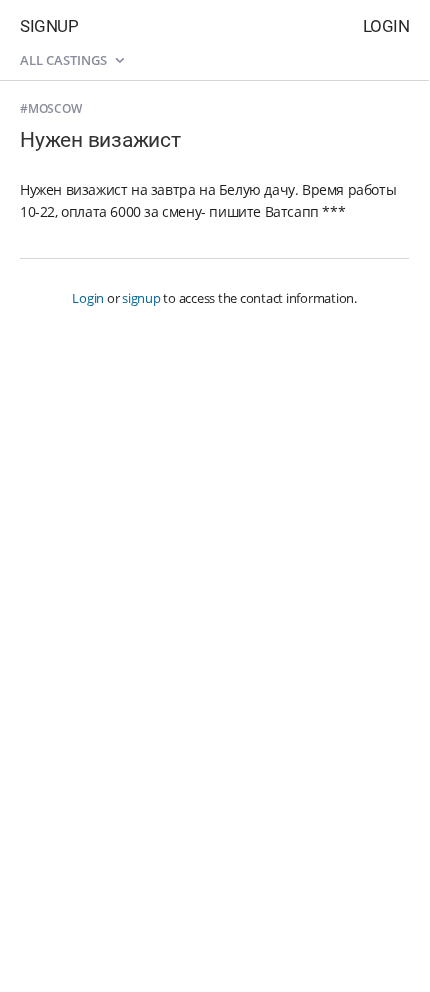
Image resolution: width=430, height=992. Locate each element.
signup (141, 298)
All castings (65, 60)
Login (386, 26)
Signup (49, 26)
